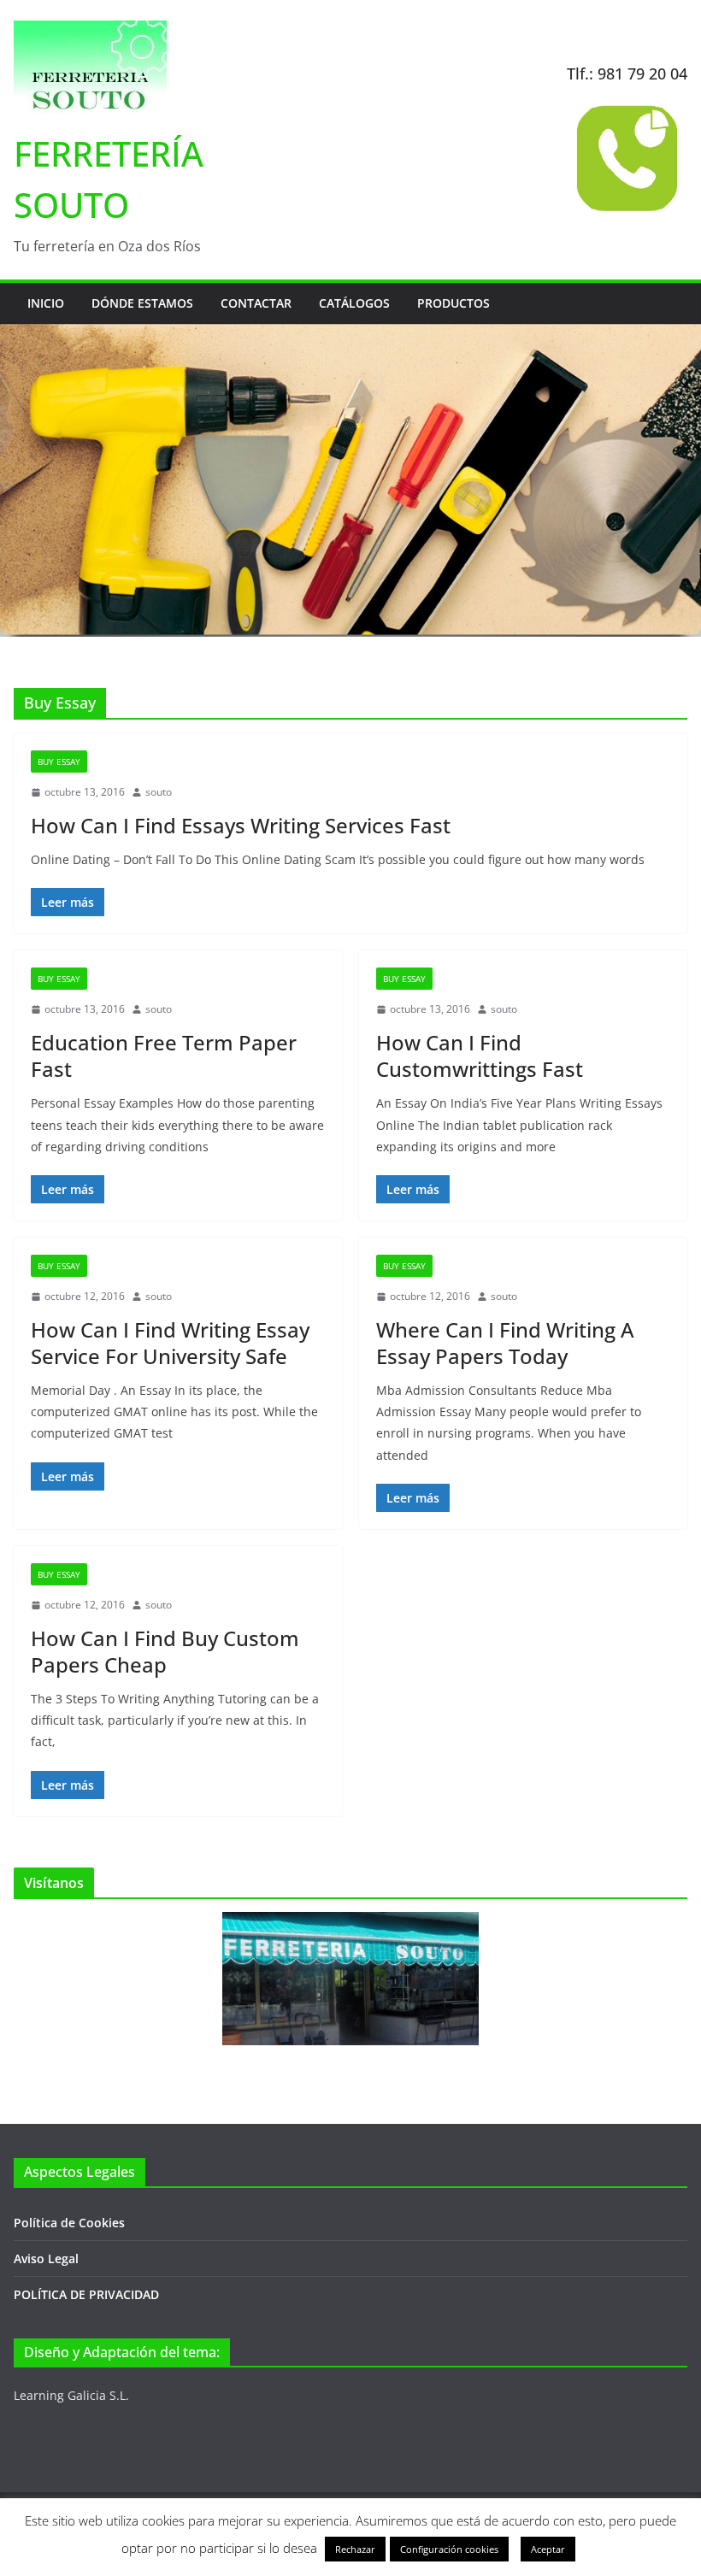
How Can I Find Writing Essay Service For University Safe (170, 1343)
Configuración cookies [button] (449, 2549)
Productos (454, 303)
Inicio (46, 303)
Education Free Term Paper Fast (164, 1056)
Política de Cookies (69, 2223)
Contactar (256, 303)
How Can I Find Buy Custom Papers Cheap (165, 1651)
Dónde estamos (142, 303)
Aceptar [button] (548, 2549)
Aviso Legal (46, 2258)
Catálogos (354, 303)
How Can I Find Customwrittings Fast (480, 1056)
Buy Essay (59, 762)
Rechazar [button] (355, 2549)
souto (159, 792)
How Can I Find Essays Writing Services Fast (241, 825)
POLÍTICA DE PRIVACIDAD (86, 2294)
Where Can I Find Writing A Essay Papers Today (505, 1343)
